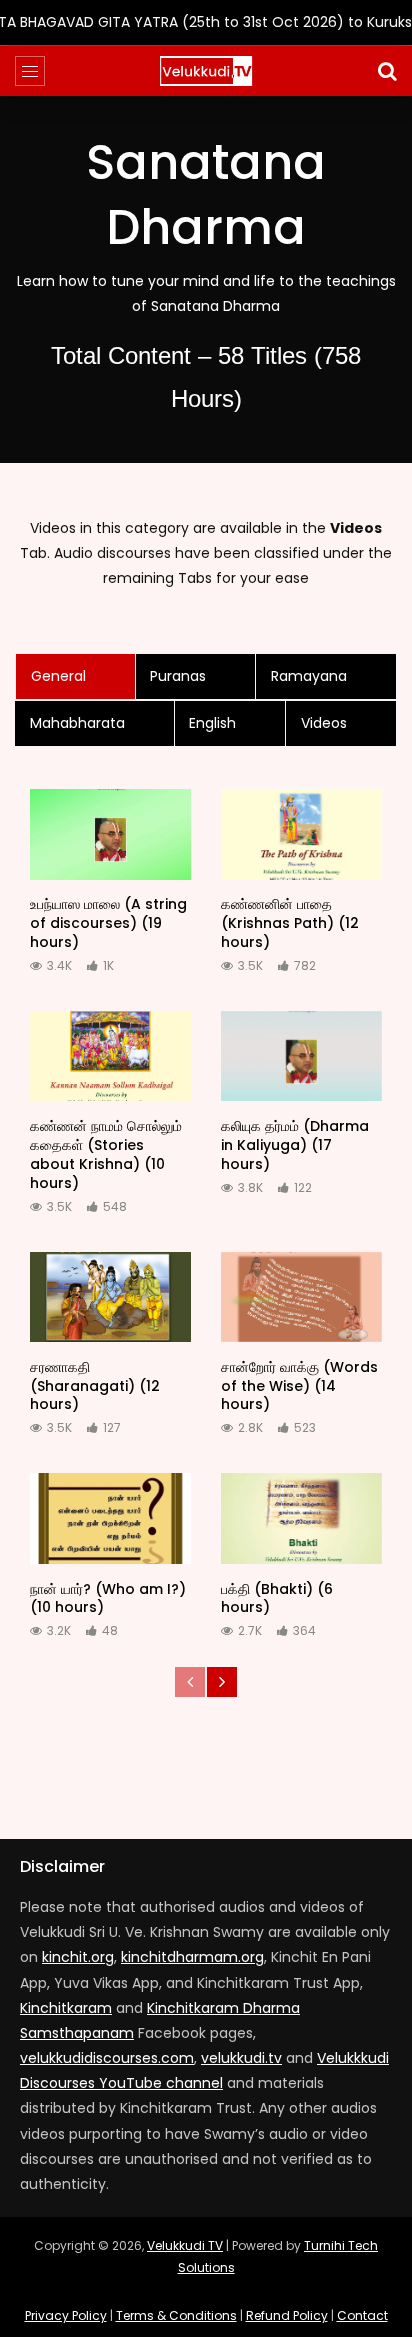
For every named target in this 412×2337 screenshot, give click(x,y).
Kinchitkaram (66, 2008)
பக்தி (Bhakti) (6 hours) (277, 1598)
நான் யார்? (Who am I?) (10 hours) (108, 1598)
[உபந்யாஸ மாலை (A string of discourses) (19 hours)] (110, 834)
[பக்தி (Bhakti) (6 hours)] (301, 1518)
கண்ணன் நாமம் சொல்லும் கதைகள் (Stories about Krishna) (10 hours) (106, 1154)
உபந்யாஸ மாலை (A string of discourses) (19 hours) (108, 923)
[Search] (387, 71)
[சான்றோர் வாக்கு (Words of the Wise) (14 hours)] (301, 1297)
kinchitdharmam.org (192, 1957)
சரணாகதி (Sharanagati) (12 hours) (95, 1386)
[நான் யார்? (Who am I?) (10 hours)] (110, 1518)
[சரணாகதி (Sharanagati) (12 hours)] (110, 1297)
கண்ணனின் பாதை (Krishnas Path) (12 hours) (290, 923)
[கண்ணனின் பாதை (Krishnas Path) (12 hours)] (301, 834)
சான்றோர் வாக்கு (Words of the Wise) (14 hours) (299, 1386)
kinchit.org (78, 1957)
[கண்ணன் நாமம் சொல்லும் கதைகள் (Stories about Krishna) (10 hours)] (110, 1056)
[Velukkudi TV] (206, 71)
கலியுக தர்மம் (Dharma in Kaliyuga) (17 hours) (295, 1145)
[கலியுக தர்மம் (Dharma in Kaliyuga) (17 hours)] (301, 1056)
